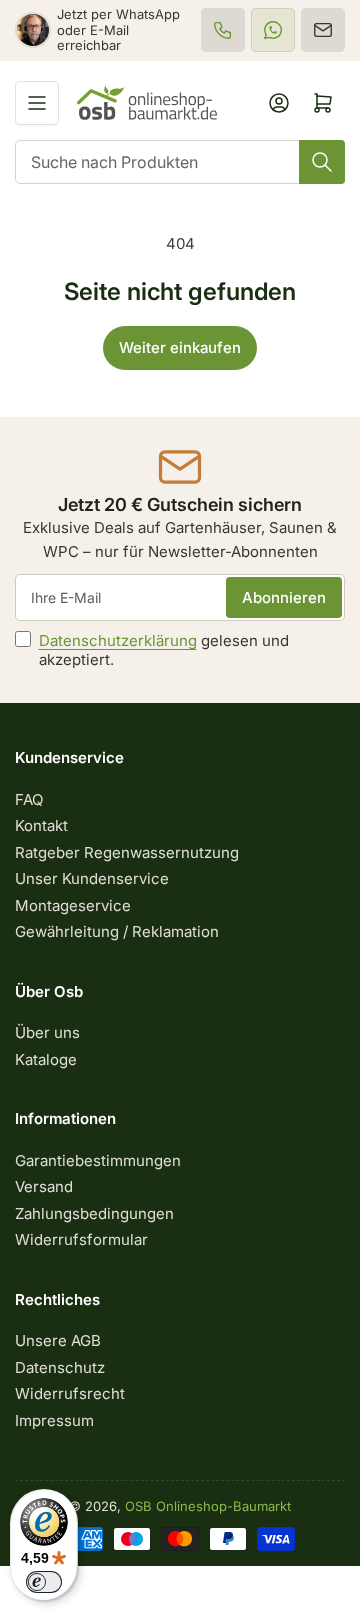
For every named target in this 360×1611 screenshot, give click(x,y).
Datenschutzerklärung (118, 640)
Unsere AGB (58, 1340)
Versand (44, 1186)
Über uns (47, 1032)
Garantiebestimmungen (98, 1160)
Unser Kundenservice (92, 878)
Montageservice (73, 905)
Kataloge (46, 1059)
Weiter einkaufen (180, 347)
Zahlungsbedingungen (94, 1213)
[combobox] (180, 162)
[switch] (44, 1582)
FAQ (29, 799)
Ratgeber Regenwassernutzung (127, 852)
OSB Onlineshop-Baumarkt (208, 1506)
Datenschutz (60, 1367)
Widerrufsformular (81, 1239)
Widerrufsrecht (70, 1393)
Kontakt (41, 825)
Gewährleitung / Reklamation (117, 931)
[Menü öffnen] (37, 103)
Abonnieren (284, 597)
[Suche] (322, 162)
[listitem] (223, 30)
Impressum (54, 1420)
